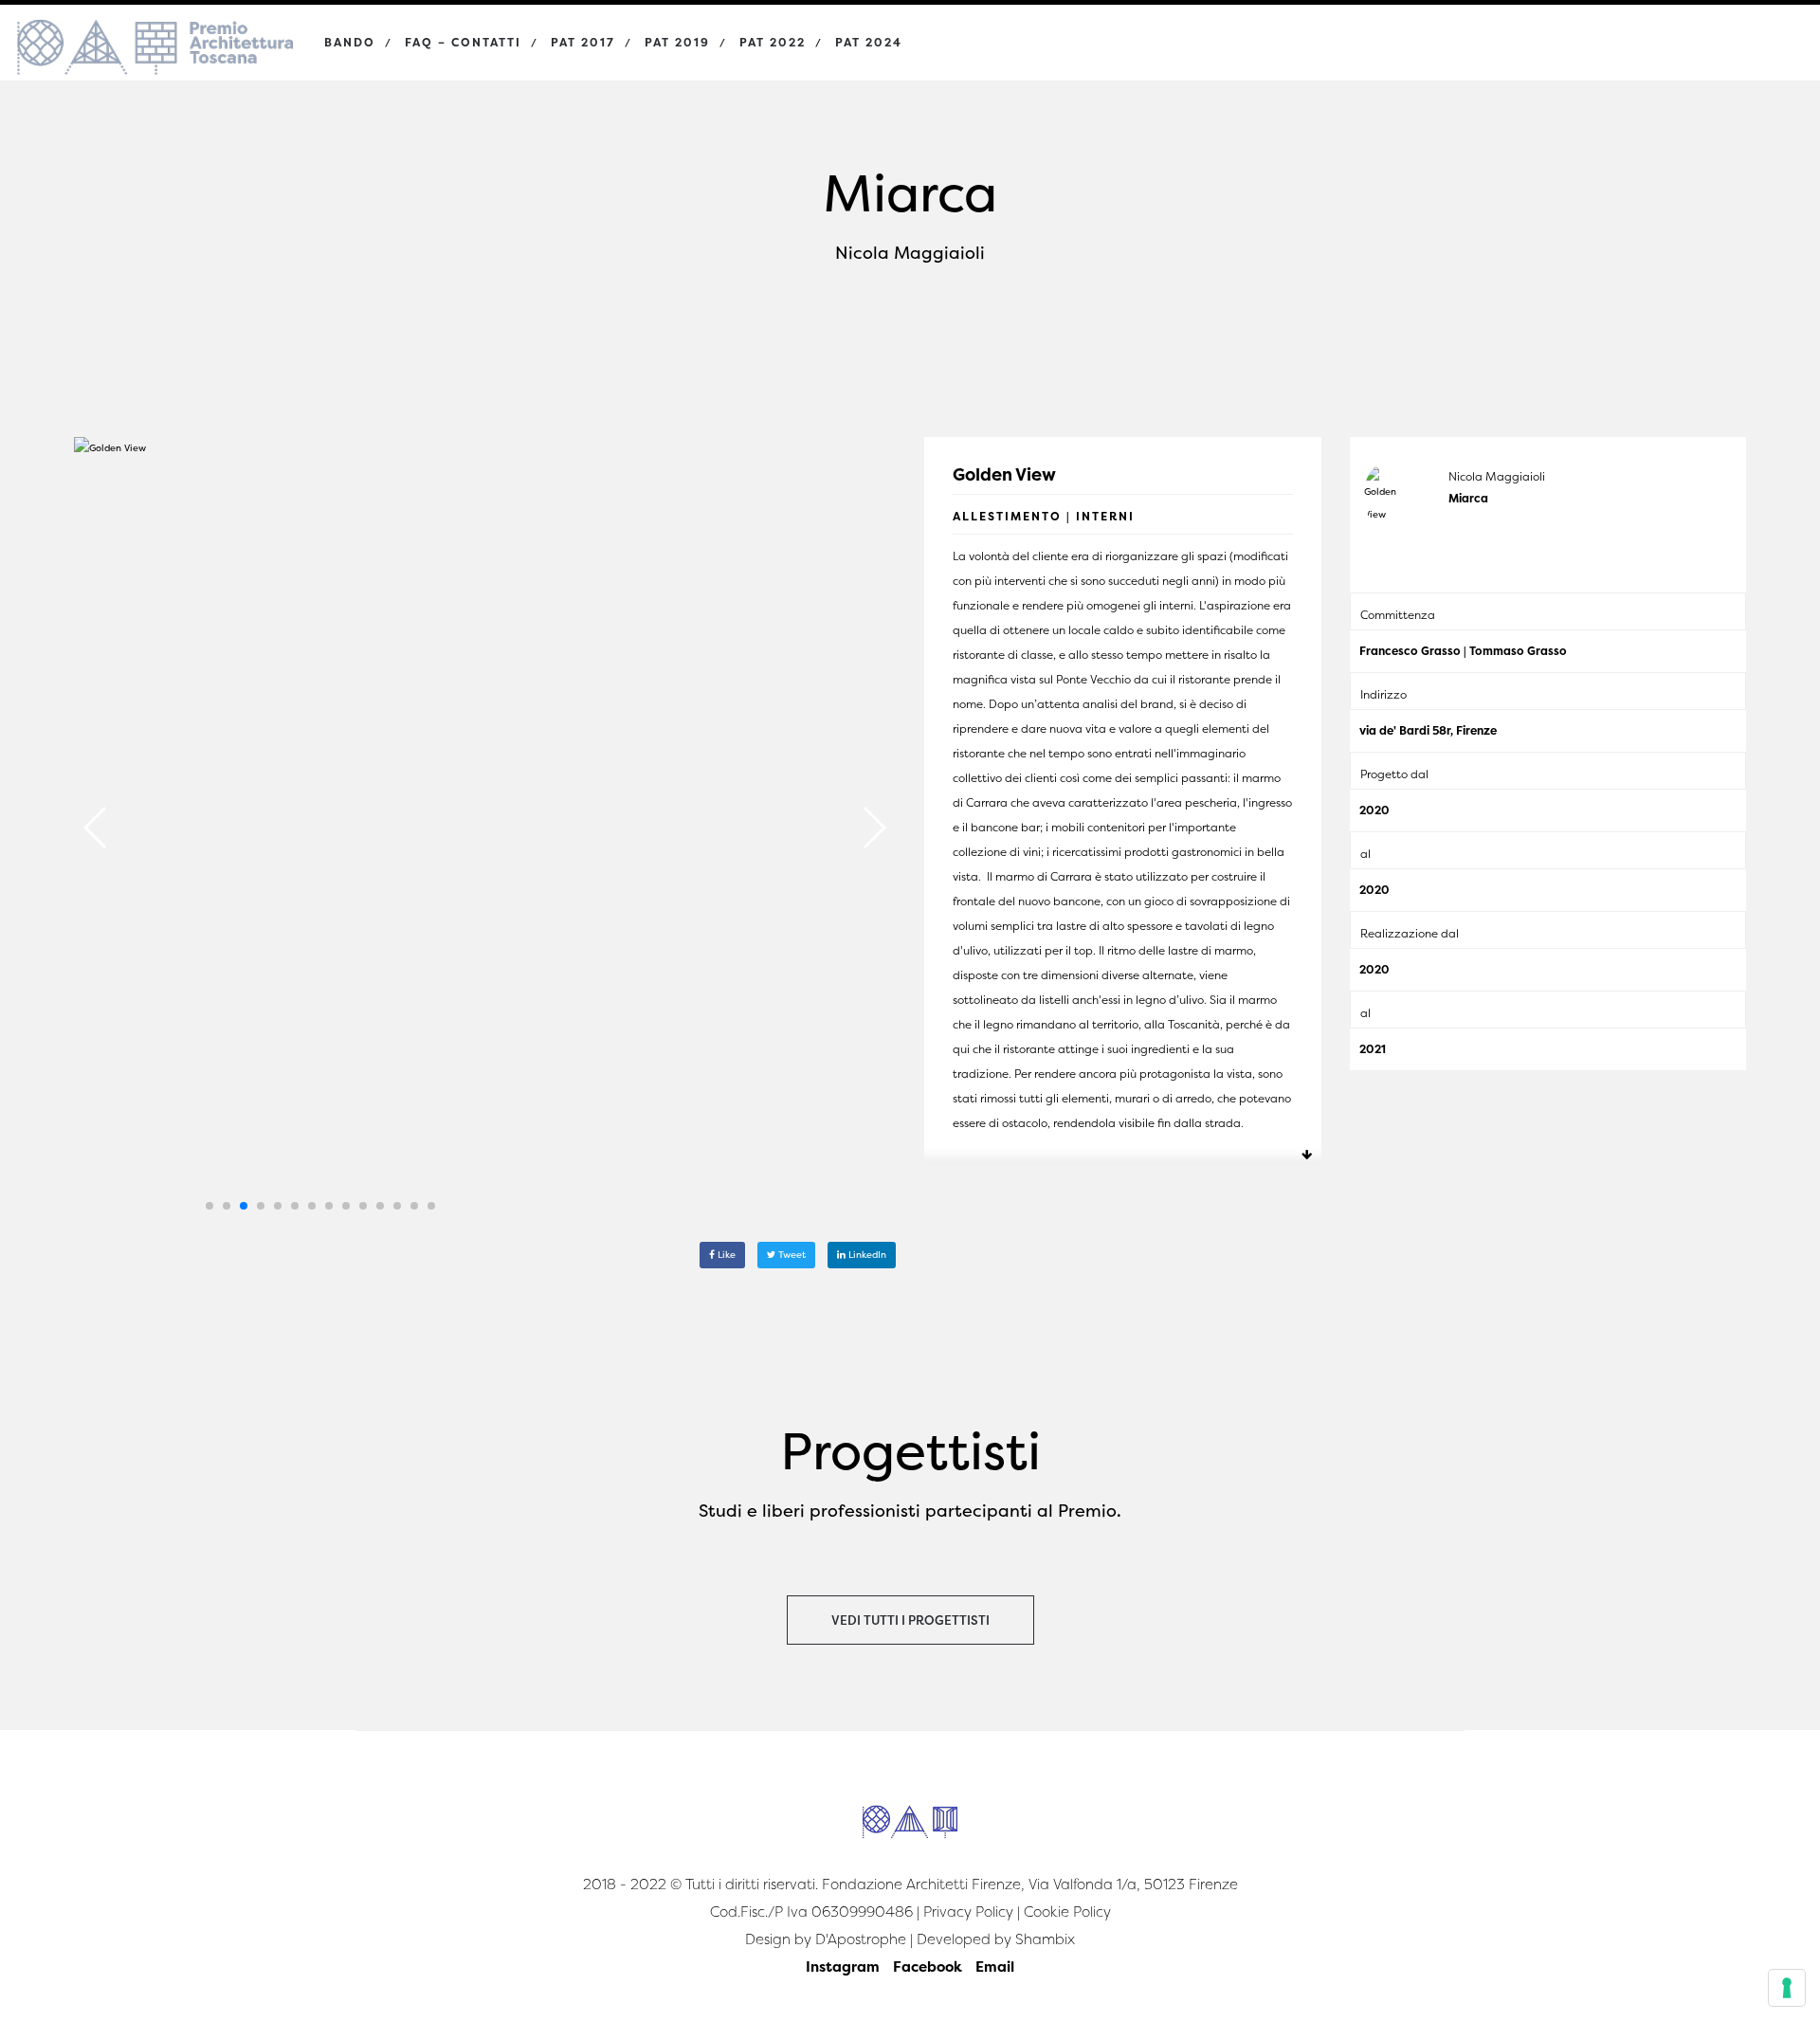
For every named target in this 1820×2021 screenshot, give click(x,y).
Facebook (928, 1966)
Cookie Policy (1067, 1912)
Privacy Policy (968, 1912)
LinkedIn (866, 1255)
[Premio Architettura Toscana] (155, 28)
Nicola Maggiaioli (1497, 476)
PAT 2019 (677, 42)
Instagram (843, 1966)
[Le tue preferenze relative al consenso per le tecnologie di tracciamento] (1787, 1988)
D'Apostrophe (861, 1939)
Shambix (1045, 1939)
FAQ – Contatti (463, 42)
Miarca (1468, 498)
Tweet (791, 1255)
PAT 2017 (583, 42)
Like (725, 1255)
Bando (350, 42)
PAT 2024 (869, 42)
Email (995, 1966)
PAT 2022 (773, 42)
